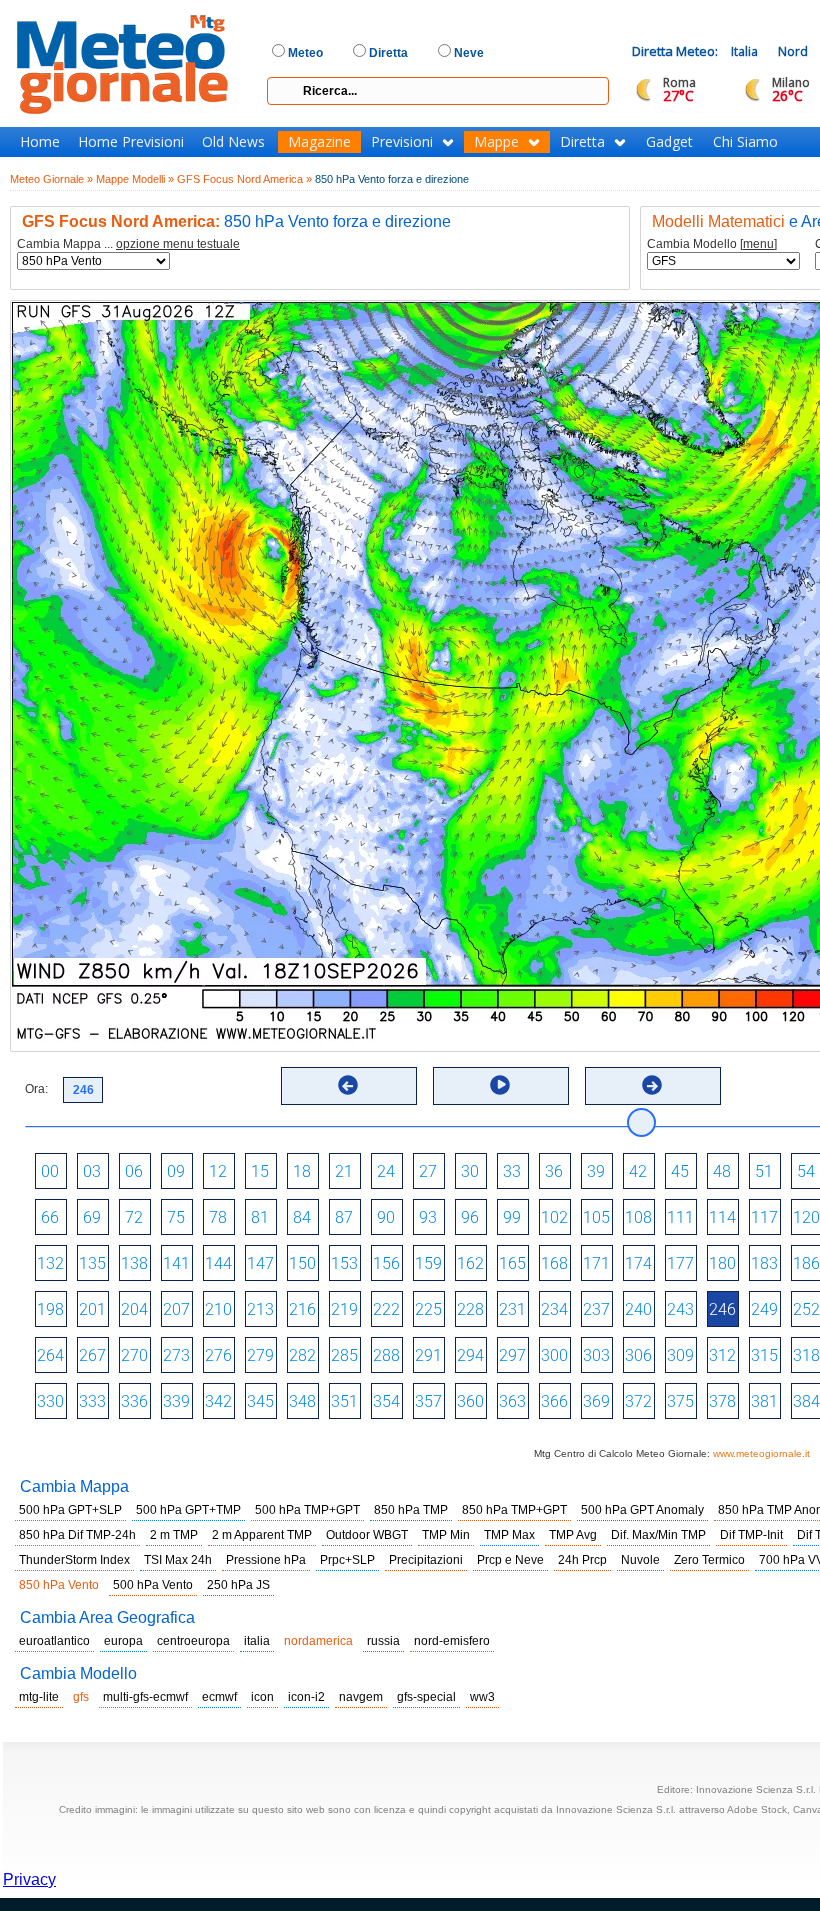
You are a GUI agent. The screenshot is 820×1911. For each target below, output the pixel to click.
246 (722, 1309)
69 (92, 1217)
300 (554, 1355)
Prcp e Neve (510, 1560)
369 (596, 1401)
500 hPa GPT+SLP (70, 1510)
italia (257, 1641)
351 (344, 1401)
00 (50, 1171)
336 (134, 1401)
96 (470, 1217)
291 (428, 1355)
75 (176, 1217)
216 (302, 1309)
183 (764, 1263)
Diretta (582, 142)
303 (596, 1355)
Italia (744, 51)
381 (764, 1401)
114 (722, 1217)
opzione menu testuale (178, 244)
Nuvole (640, 1560)
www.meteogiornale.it (761, 1453)
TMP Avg (573, 1535)
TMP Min (446, 1535)
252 (806, 1309)
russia (383, 1641)
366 (554, 1401)
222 (386, 1309)
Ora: (36, 1089)
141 (176, 1263)
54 (806, 1171)
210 (218, 1309)
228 (470, 1309)
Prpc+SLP (347, 1560)
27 (428, 1171)
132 (50, 1263)
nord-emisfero (452, 1641)
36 (554, 1171)
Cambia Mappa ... (128, 244)
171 (596, 1263)
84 (302, 1217)
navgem (361, 1697)
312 (722, 1355)
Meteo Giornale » (51, 179)
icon (262, 1697)
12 (218, 1171)
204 (134, 1309)
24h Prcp (582, 1560)
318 (806, 1355)
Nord (793, 51)
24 (386, 1171)
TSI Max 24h (178, 1560)
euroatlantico (54, 1641)
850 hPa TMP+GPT (514, 1510)
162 (470, 1263)
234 (554, 1309)
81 (260, 1217)
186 (806, 1263)
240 (638, 1309)
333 (92, 1401)
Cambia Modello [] (712, 244)
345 (260, 1401)
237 (596, 1309)
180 (722, 1263)
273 (176, 1355)
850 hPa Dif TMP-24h (77, 1535)
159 (428, 1263)
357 (428, 1401)
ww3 (482, 1697)
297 (512, 1355)
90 (386, 1217)
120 (806, 1217)
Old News (233, 142)
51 (764, 1171)
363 (512, 1401)
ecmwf (219, 1697)
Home (40, 142)
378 (722, 1401)
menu (758, 244)
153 (344, 1263)
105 (596, 1217)
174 (638, 1263)
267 (92, 1355)
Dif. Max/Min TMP (658, 1535)
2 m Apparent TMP (262, 1535)
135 (92, 1263)
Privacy (29, 1879)
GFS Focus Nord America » (244, 179)
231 (512, 1309)
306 (638, 1355)
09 (176, 1171)
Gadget (669, 142)
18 (302, 1171)
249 (764, 1309)
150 (302, 1263)
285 (344, 1355)
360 (470, 1401)
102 (554, 1217)
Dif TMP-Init (751, 1535)
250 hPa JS (238, 1585)
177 (680, 1263)
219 (344, 1309)
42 (638, 1171)
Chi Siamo (745, 142)
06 (134, 1171)
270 (134, 1355)
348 (302, 1401)
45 (680, 1171)
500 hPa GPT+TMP (188, 1510)
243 (680, 1309)
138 (134, 1263)
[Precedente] (348, 1085)
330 (50, 1401)
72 (134, 1217)
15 (260, 1171)
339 (176, 1401)
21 (344, 1171)
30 (470, 1171)
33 (512, 1171)
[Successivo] (652, 1085)
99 (512, 1217)
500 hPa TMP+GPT (307, 1510)
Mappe (496, 142)
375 (680, 1401)
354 (386, 1401)
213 (260, 1309)
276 (218, 1355)
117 (764, 1217)
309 (680, 1355)
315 (764, 1355)
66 (50, 1217)
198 (50, 1309)
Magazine (319, 142)
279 (260, 1355)
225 (428, 1309)
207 (176, 1309)
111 (680, 1217)
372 (638, 1401)
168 (554, 1263)
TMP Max (509, 1535)
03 (92, 1171)
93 (428, 1217)
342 (218, 1401)
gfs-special (426, 1697)
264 (50, 1355)
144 (218, 1263)
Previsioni (402, 142)
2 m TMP (174, 1535)
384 (806, 1401)
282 (302, 1355)
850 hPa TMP (411, 1510)
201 (92, 1309)
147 (260, 1263)
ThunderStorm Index (74, 1560)
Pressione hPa (266, 1560)
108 (638, 1217)
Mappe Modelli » (135, 179)
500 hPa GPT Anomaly (642, 1510)
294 (470, 1355)
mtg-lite (39, 1697)
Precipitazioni (426, 1560)
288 (386, 1355)
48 (722, 1171)
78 (218, 1217)
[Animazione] (500, 1085)
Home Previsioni (131, 142)
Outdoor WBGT (367, 1535)
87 (344, 1217)
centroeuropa (193, 1641)
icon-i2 (306, 1697)
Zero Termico (709, 1560)
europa (123, 1641)
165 (512, 1263)
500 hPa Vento (153, 1585)
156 (386, 1263)
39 (596, 1171)
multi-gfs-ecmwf (145, 1697)
